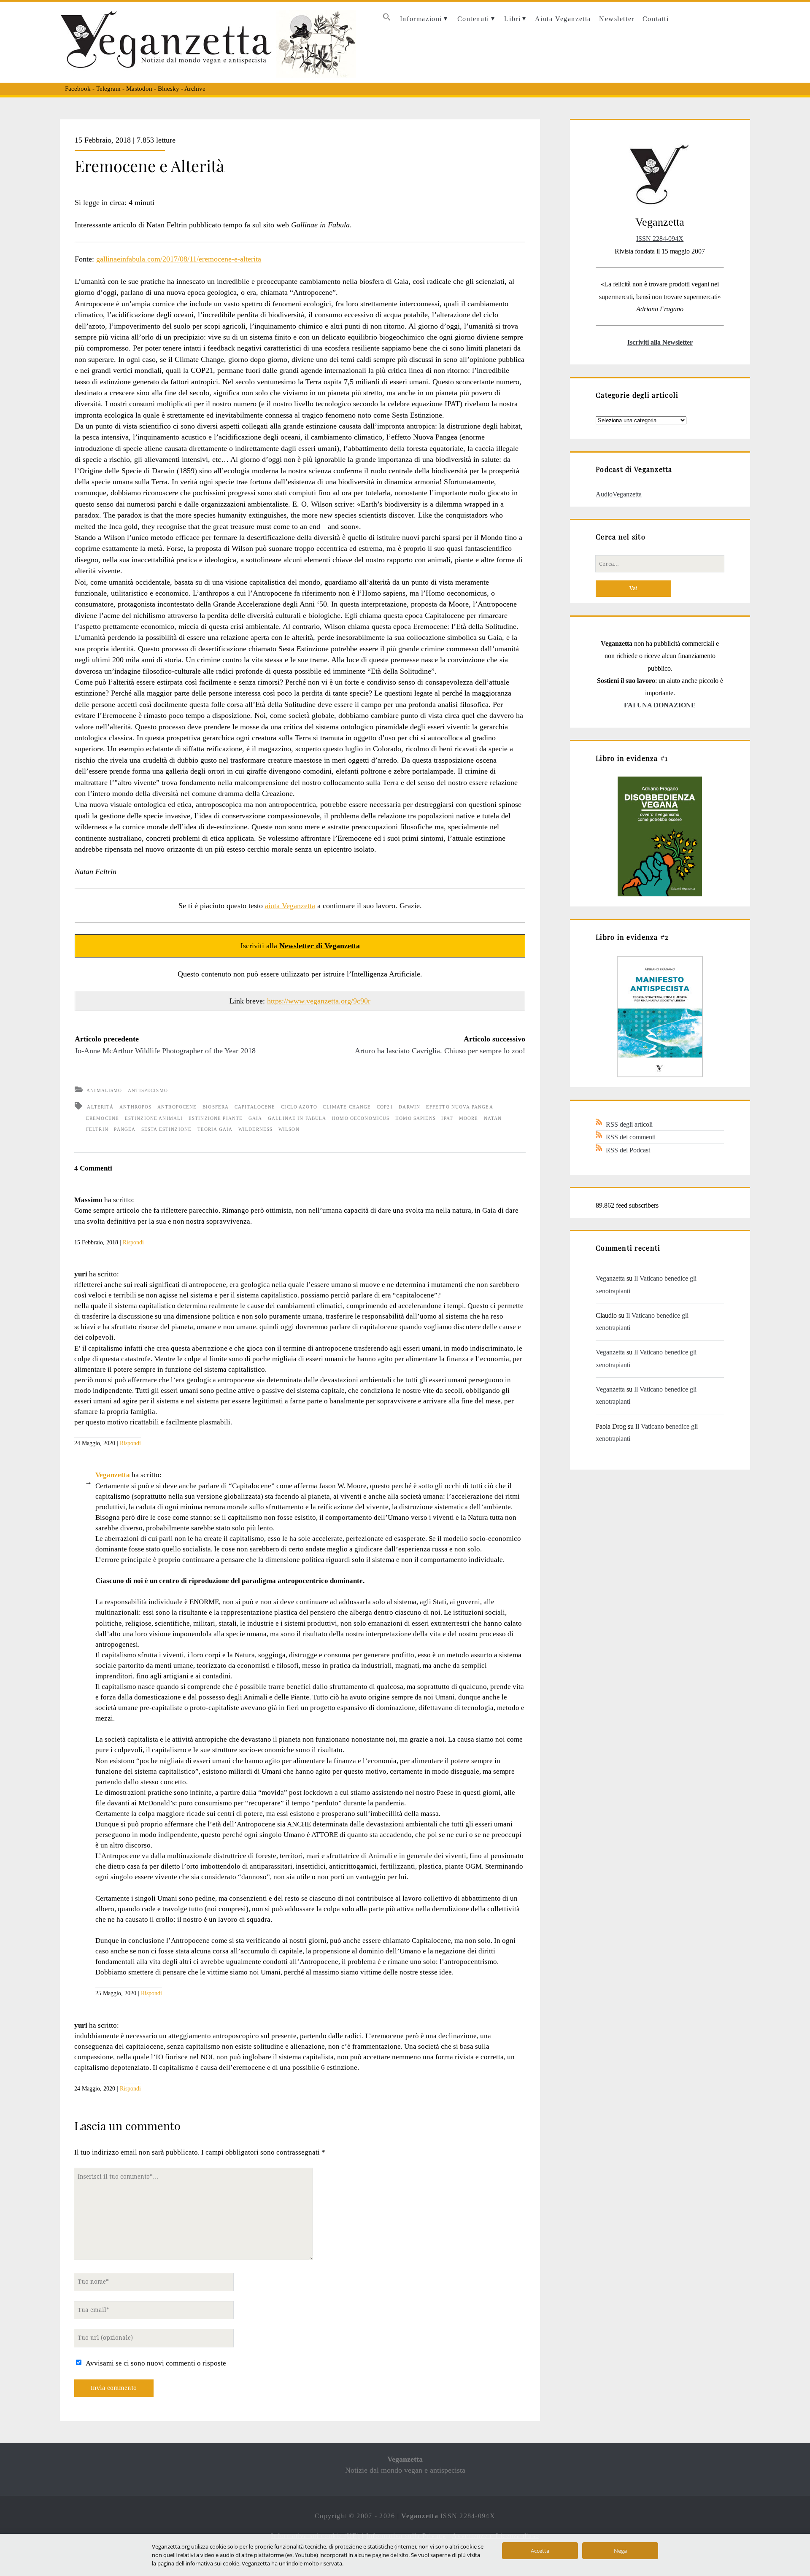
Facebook (78, 89)
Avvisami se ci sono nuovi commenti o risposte (156, 2363)
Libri (512, 19)
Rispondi (133, 1242)
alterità (100, 1107)
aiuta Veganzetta (290, 906)
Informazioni (421, 19)
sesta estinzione (166, 1129)
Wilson (289, 1129)
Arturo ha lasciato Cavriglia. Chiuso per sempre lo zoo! (440, 1051)
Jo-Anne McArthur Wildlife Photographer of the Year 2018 (165, 1051)
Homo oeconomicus (361, 1118)
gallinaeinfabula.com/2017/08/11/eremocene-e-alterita (179, 259)
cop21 (385, 1107)
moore (469, 1118)
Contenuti (473, 19)
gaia (255, 1118)
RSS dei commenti (631, 1137)
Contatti (656, 19)
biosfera (216, 1107)
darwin (409, 1107)
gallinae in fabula (297, 1118)
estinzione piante (216, 1118)
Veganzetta (113, 1475)
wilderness (255, 1129)
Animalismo (104, 1090)
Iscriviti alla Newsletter (660, 342)
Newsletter (617, 19)
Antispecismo (148, 1090)
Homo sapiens (416, 1118)
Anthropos (135, 1107)
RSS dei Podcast (628, 1150)
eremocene (103, 1118)
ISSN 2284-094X (660, 239)
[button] (387, 19)
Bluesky (169, 89)
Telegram (108, 89)
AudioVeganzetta (619, 494)
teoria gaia (215, 1129)
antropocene (177, 1107)
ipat (447, 1118)
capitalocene (255, 1107)
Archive (195, 89)
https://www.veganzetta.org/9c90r (319, 1001)
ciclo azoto (299, 1107)
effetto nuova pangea (460, 1107)
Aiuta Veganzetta (563, 19)
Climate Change (347, 1107)
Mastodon (139, 89)
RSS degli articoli (629, 1124)
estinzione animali (154, 1118)
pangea (125, 1129)
